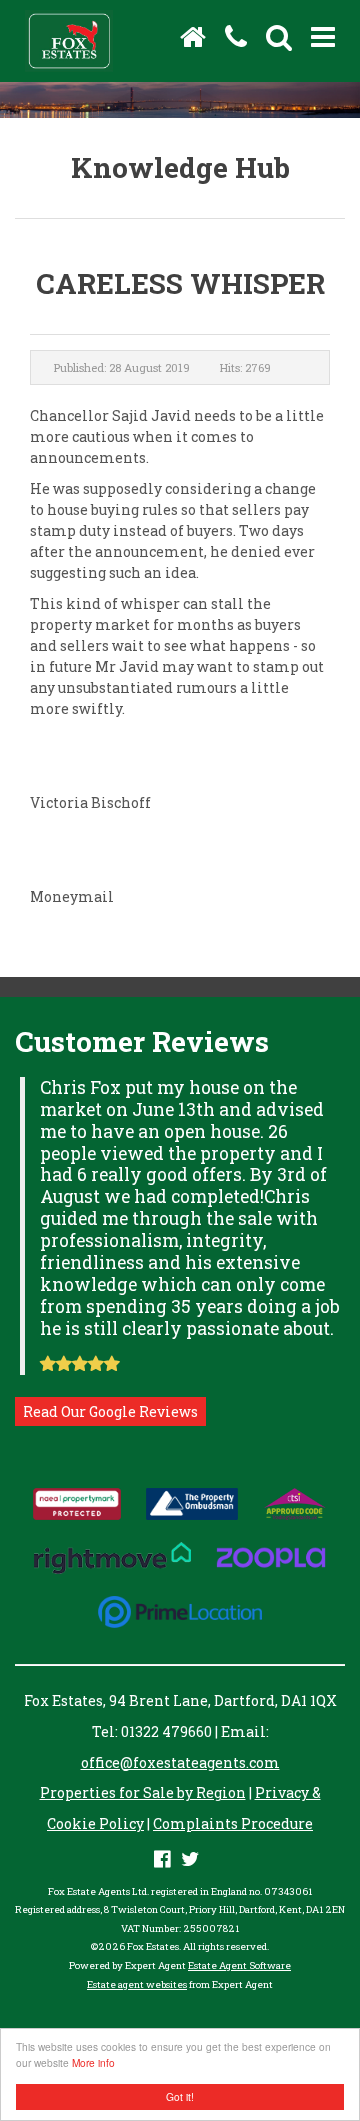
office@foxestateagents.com (180, 1762)
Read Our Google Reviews (110, 1411)
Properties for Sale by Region (143, 1792)
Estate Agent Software (239, 1965)
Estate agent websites (137, 1984)
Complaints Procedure (233, 1823)
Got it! (180, 2096)
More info (93, 2062)
